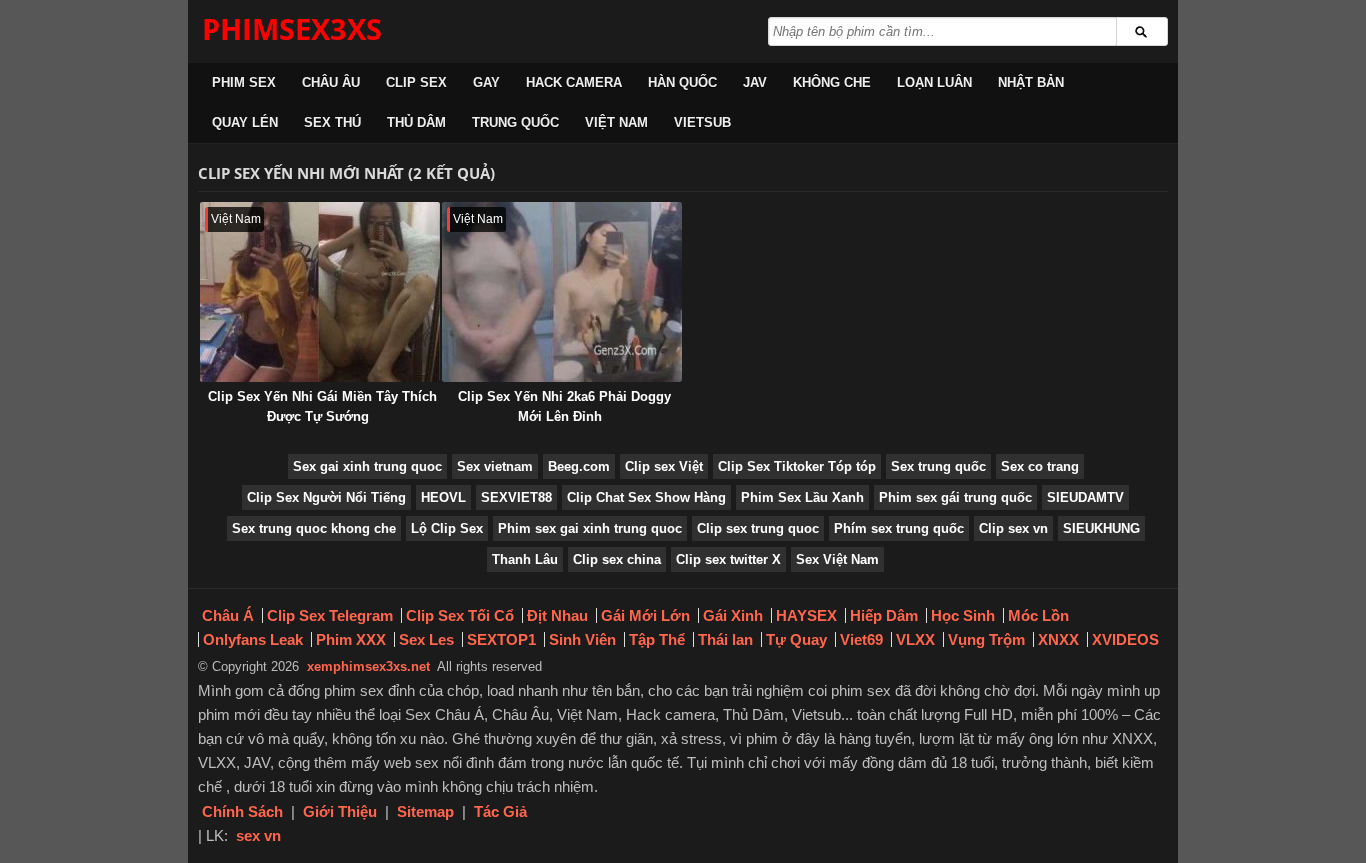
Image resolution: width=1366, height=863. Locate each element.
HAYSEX (806, 615)
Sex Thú (332, 122)
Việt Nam (616, 122)
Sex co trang (1040, 466)
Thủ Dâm (416, 122)
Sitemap (425, 811)
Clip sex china (617, 559)
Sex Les (426, 639)
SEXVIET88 (516, 497)
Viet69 (861, 639)
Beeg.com (579, 466)
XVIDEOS (1125, 639)
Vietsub (702, 122)
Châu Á (228, 615)
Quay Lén (245, 122)
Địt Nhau (557, 615)
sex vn (258, 835)
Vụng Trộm (986, 639)
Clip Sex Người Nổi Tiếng (326, 497)
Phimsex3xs (292, 28)
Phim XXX (351, 639)
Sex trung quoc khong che (314, 528)
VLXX (915, 639)
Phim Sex (244, 82)
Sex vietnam (495, 466)
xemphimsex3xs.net (368, 666)
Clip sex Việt (664, 466)
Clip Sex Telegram (330, 615)
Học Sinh (963, 615)
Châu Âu (331, 82)
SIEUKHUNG (1101, 528)
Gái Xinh (733, 615)
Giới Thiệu (340, 811)
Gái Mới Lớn (645, 615)
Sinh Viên (582, 639)
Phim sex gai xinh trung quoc (590, 528)
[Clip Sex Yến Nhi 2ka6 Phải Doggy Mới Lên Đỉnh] (562, 292)
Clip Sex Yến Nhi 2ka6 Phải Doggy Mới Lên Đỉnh (564, 406)
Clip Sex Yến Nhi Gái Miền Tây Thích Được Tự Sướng (322, 406)
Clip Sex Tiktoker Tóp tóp (797, 466)
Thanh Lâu (525, 559)
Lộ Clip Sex (447, 528)
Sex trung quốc (938, 466)
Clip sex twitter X (728, 559)
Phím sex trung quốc (899, 528)
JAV (755, 82)
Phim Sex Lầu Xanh (802, 497)
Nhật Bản (1031, 82)
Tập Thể (657, 639)
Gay (486, 82)
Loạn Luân (934, 82)
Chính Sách (242, 811)
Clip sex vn (1013, 528)
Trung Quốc (515, 122)
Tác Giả (500, 811)
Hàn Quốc (682, 82)
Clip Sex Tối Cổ (460, 615)
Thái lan (725, 639)
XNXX (1058, 639)
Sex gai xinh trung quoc (367, 466)
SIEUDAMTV (1085, 497)
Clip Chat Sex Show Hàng (646, 497)
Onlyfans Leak (253, 639)
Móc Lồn (1038, 615)
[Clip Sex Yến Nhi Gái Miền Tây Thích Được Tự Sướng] (320, 292)
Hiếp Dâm (884, 615)
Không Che (832, 82)
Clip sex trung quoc (758, 528)
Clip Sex (416, 82)
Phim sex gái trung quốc (955, 497)
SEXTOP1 (501, 639)
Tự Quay (796, 639)
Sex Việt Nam (837, 559)
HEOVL (443, 497)
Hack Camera (574, 82)
